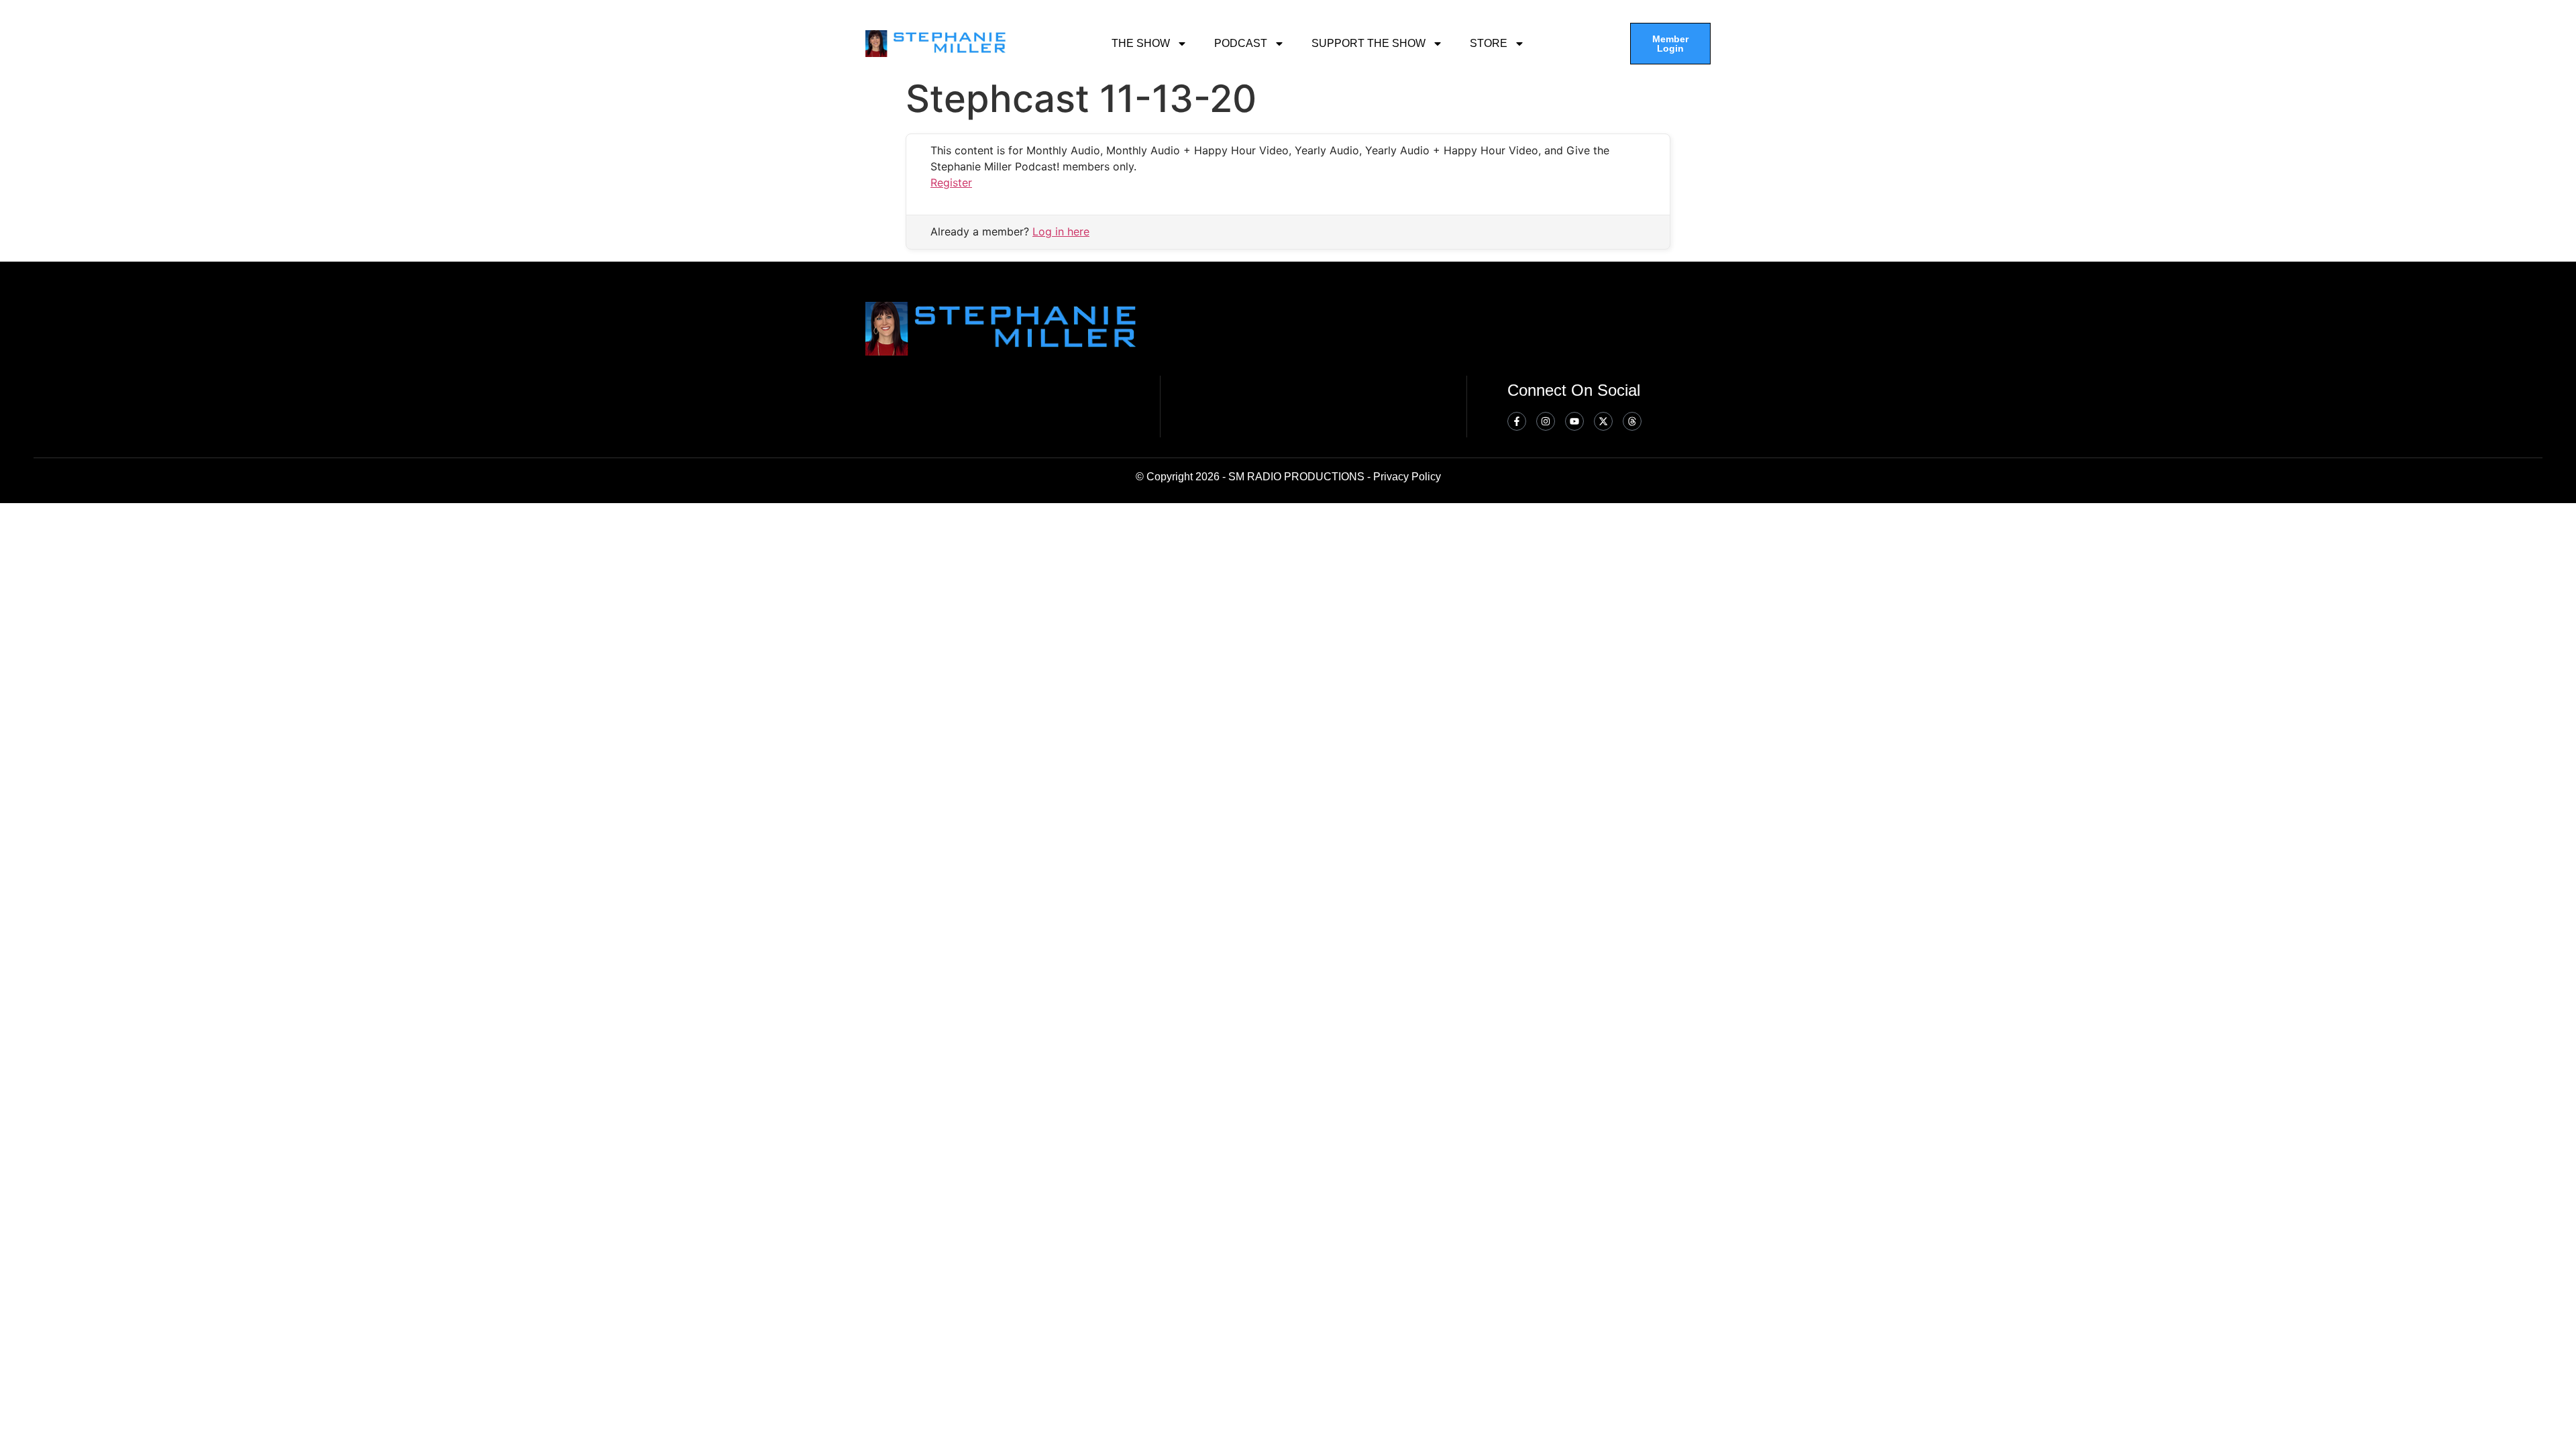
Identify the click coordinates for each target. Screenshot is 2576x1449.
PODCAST (1241, 43)
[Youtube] (1574, 421)
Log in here (1061, 231)
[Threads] (1632, 421)
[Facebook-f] (1517, 421)
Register (951, 182)
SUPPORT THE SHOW (1368, 43)
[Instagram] (1546, 421)
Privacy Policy (1407, 477)
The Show (1141, 43)
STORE (1489, 43)
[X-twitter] (1603, 421)
